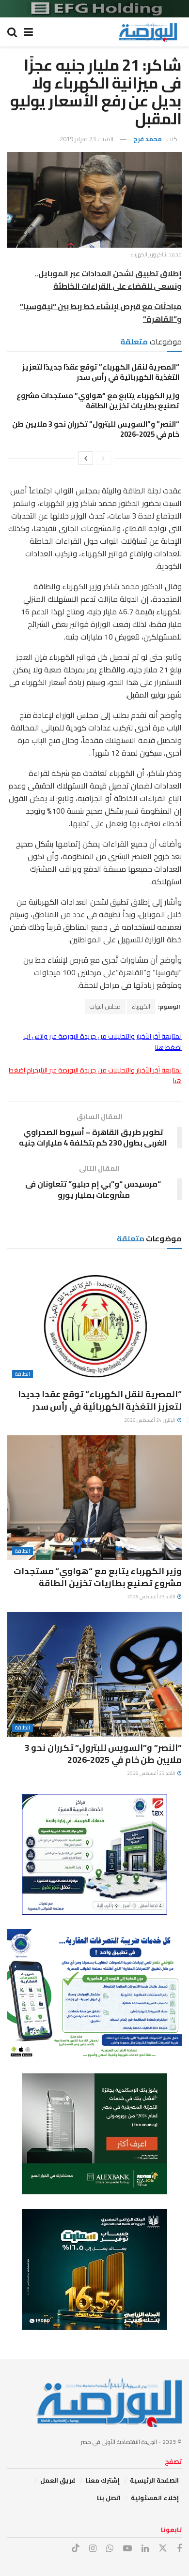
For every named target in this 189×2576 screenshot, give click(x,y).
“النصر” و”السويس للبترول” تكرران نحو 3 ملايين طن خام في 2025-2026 (96, 429)
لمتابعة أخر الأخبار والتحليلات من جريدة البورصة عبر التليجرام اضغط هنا (95, 1075)
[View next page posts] (86, 458)
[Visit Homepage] (148, 32)
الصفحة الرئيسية (154, 2480)
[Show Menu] (28, 32)
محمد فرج (148, 139)
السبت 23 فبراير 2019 (87, 139)
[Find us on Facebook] (179, 2549)
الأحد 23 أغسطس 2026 (152, 1597)
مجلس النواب (105, 1006)
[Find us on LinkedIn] (145, 2549)
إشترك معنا (103, 2480)
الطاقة (23, 1374)
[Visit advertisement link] (94, 9)
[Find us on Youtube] (127, 2549)
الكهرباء (141, 1006)
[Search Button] (12, 32)
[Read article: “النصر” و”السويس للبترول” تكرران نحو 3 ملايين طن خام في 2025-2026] (94, 1674)
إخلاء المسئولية (155, 2498)
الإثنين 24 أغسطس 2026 (150, 1420)
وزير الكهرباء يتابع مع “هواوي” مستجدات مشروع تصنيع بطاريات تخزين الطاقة (98, 401)
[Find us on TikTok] (76, 2548)
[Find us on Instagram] (93, 2549)
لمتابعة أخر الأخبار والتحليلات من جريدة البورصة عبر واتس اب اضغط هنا (102, 1042)
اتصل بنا (109, 2498)
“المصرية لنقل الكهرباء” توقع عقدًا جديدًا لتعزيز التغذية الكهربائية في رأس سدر (101, 372)
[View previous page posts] (103, 458)
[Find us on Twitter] (163, 2548)
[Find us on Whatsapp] (110, 2549)
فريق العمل (58, 2480)
